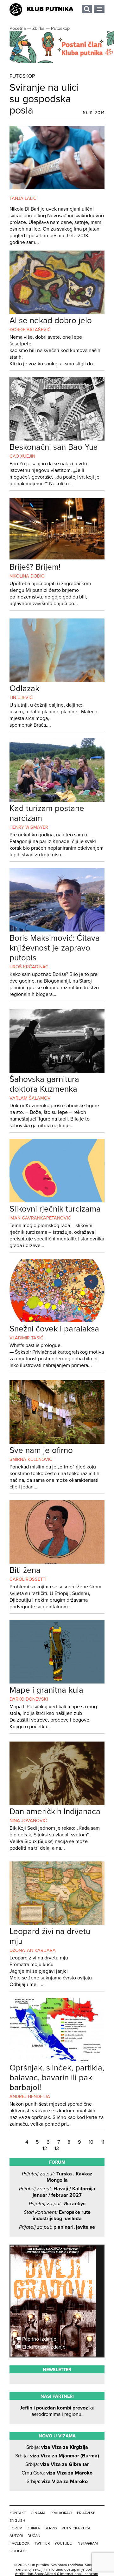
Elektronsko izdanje (43, 2347)
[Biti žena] (57, 1562)
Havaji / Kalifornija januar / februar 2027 (57, 2192)
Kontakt (18, 2513)
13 (57, 2148)
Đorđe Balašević (30, 330)
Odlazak (24, 688)
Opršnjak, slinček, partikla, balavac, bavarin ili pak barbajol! (57, 2078)
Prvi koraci (61, 2513)
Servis (51, 2528)
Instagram (87, 2543)
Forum (16, 2528)
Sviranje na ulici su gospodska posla (44, 99)
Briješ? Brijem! (35, 567)
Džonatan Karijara (33, 1950)
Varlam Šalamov (30, 1098)
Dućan (34, 2536)
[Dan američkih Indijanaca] (57, 1803)
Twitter (42, 2543)
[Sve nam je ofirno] (57, 1442)
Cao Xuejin (22, 456)
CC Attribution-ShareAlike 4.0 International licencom (57, 2572)
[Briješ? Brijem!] (57, 559)
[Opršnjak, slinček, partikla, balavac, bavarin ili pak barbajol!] (57, 2060)
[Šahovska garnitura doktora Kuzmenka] (57, 1071)
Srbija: (57, 2447)
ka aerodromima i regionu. (57, 2411)
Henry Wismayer (29, 827)
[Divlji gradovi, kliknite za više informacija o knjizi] (57, 2269)
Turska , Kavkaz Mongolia (57, 2177)
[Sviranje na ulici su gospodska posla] (57, 188)
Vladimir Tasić (26, 1338)
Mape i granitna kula (46, 1690)
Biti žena (25, 1570)
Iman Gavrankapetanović (40, 1218)
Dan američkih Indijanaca (55, 1811)
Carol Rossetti (28, 1579)
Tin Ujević (21, 698)
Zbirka (34, 2528)
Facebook (19, 2543)
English (17, 2520)
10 (92, 2142)
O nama (38, 2513)
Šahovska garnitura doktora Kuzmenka (44, 1084)
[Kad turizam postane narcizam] (57, 800)
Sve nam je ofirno (41, 1450)
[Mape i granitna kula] (57, 1682)
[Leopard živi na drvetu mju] (57, 1923)
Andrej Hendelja (30, 2097)
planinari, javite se (57, 2227)
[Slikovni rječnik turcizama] (57, 1201)
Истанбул (57, 2204)
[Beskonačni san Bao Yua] (57, 439)
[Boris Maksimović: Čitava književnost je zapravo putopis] (57, 930)
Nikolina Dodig (27, 576)
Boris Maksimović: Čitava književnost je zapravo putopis (55, 948)
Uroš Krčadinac (29, 967)
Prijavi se (86, 2513)
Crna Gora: (57, 2473)
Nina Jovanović (28, 1821)
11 (103, 2142)
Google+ (18, 2551)
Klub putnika (50, 9)
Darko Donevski (29, 1699)
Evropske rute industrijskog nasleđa (57, 2215)
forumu (57, 2569)
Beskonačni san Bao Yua (54, 447)
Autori (16, 2536)
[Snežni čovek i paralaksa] (57, 1321)
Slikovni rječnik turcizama (55, 1209)
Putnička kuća (76, 2528)
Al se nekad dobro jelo (51, 320)
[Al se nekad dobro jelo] (57, 312)
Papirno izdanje (39, 2339)
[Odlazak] (57, 680)
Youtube (63, 2543)
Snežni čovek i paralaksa (54, 1329)
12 (45, 2148)
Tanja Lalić (23, 198)
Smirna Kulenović (31, 1459)
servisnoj (24, 2569)
